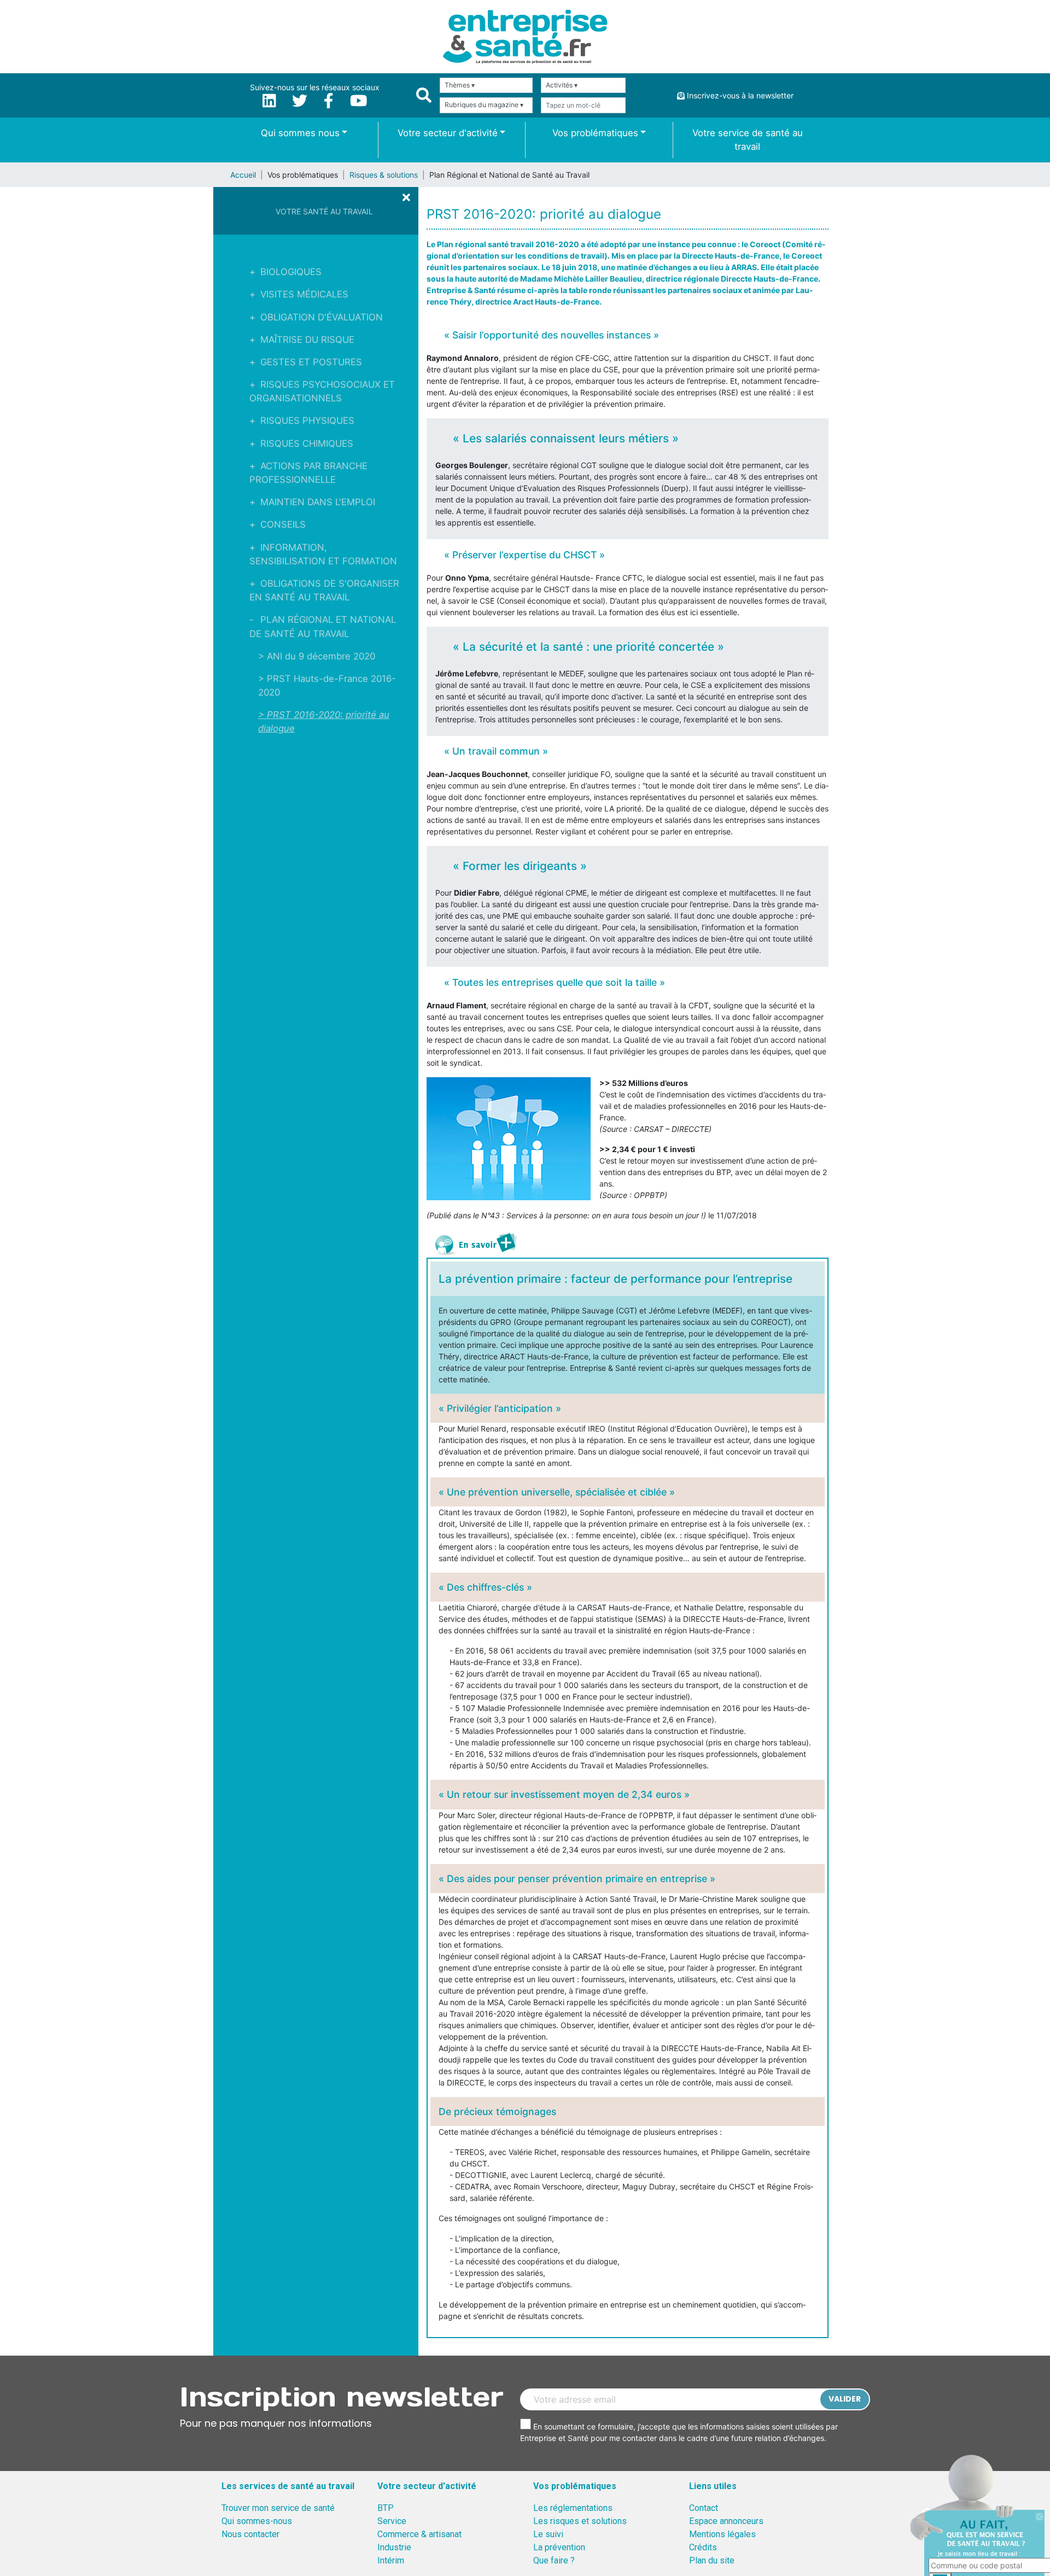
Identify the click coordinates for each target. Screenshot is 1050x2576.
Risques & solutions (384, 175)
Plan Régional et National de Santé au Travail (323, 626)
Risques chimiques (307, 443)
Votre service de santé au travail (748, 140)
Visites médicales (304, 294)
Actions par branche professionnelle (308, 473)
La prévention (559, 2547)
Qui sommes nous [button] (300, 133)
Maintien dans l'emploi (318, 502)
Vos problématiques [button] (595, 133)
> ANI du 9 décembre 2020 (317, 656)
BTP (386, 2508)
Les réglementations (573, 2508)
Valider (845, 2399)
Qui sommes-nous (257, 2521)
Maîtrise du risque (307, 340)
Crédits (703, 2547)
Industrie (394, 2547)
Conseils (283, 524)
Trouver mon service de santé (278, 2508)
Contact (704, 2508)
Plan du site (712, 2560)
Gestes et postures (311, 362)
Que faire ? (554, 2560)
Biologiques (291, 272)
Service (392, 2521)
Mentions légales (722, 2534)
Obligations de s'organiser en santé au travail (324, 590)
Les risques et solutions (580, 2521)
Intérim (391, 2560)
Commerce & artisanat (419, 2534)
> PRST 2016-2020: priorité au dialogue (324, 722)
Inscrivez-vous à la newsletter (739, 95)
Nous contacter (250, 2534)
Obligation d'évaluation (322, 317)
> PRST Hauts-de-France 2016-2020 (327, 685)
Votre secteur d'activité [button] (448, 133)
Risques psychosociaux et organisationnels (322, 391)
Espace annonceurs (726, 2521)
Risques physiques (307, 420)
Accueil (243, 175)
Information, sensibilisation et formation (323, 554)
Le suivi (548, 2534)
